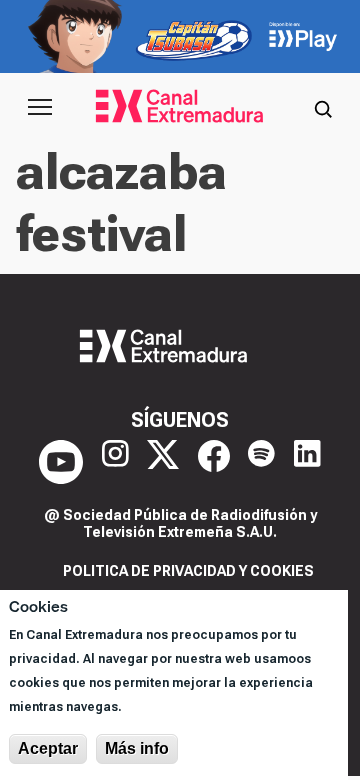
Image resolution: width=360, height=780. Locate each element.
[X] (163, 462)
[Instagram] (115, 462)
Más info (137, 748)
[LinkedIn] (307, 462)
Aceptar (48, 748)
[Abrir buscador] (323, 107)
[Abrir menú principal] (40, 107)
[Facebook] (214, 462)
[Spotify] (261, 462)
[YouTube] (61, 462)
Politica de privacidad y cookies (188, 571)
